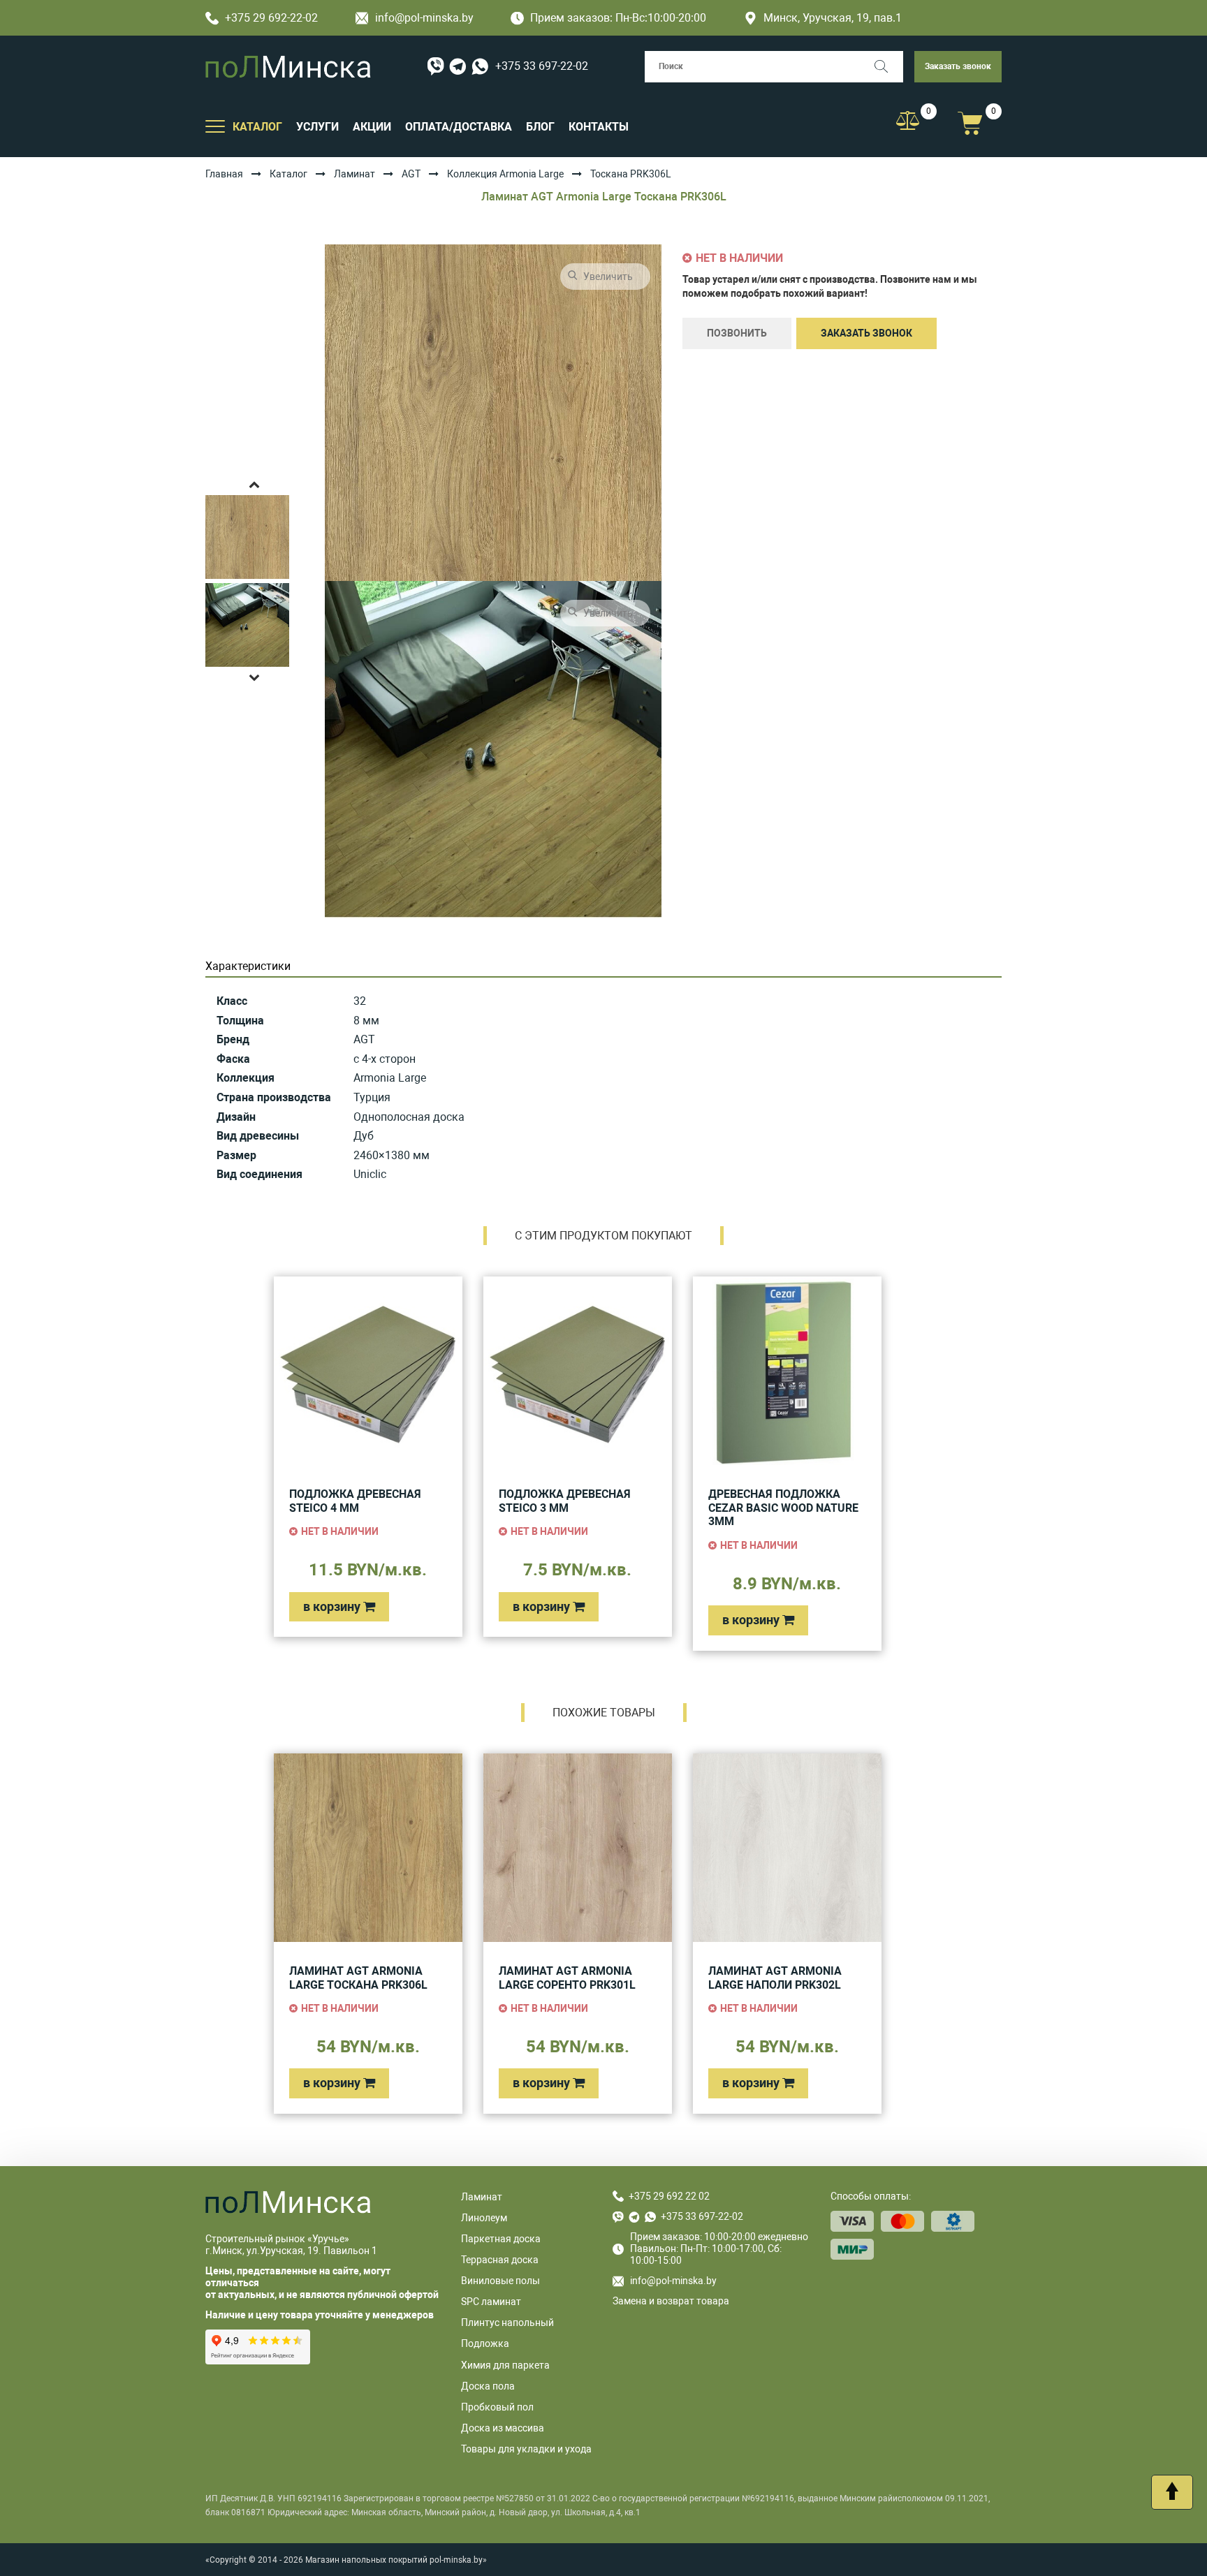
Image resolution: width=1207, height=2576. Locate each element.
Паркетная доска (501, 2239)
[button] (254, 484)
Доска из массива (503, 2428)
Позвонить (737, 333)
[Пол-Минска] (288, 67)
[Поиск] (887, 67)
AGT (411, 174)
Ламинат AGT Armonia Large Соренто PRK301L (567, 1978)
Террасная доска (500, 2260)
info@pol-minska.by (424, 18)
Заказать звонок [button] (958, 66)
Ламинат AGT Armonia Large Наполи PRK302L (775, 1978)
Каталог (288, 174)
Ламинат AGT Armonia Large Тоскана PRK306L (358, 1978)
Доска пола (488, 2386)
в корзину (333, 1606)
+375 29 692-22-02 (271, 18)
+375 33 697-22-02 (542, 66)
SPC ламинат (491, 2302)
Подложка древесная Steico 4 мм (355, 1501)
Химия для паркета (505, 2365)
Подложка (485, 2343)
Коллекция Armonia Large (505, 174)
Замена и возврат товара (671, 2301)
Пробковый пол (497, 2407)
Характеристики (248, 966)
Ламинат (354, 174)
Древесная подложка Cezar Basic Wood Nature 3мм (783, 1508)
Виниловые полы (500, 2281)
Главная (224, 174)
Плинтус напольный (507, 2323)
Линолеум (484, 2218)
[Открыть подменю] (215, 126)
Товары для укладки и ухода (526, 2449)
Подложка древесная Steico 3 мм (565, 1501)
